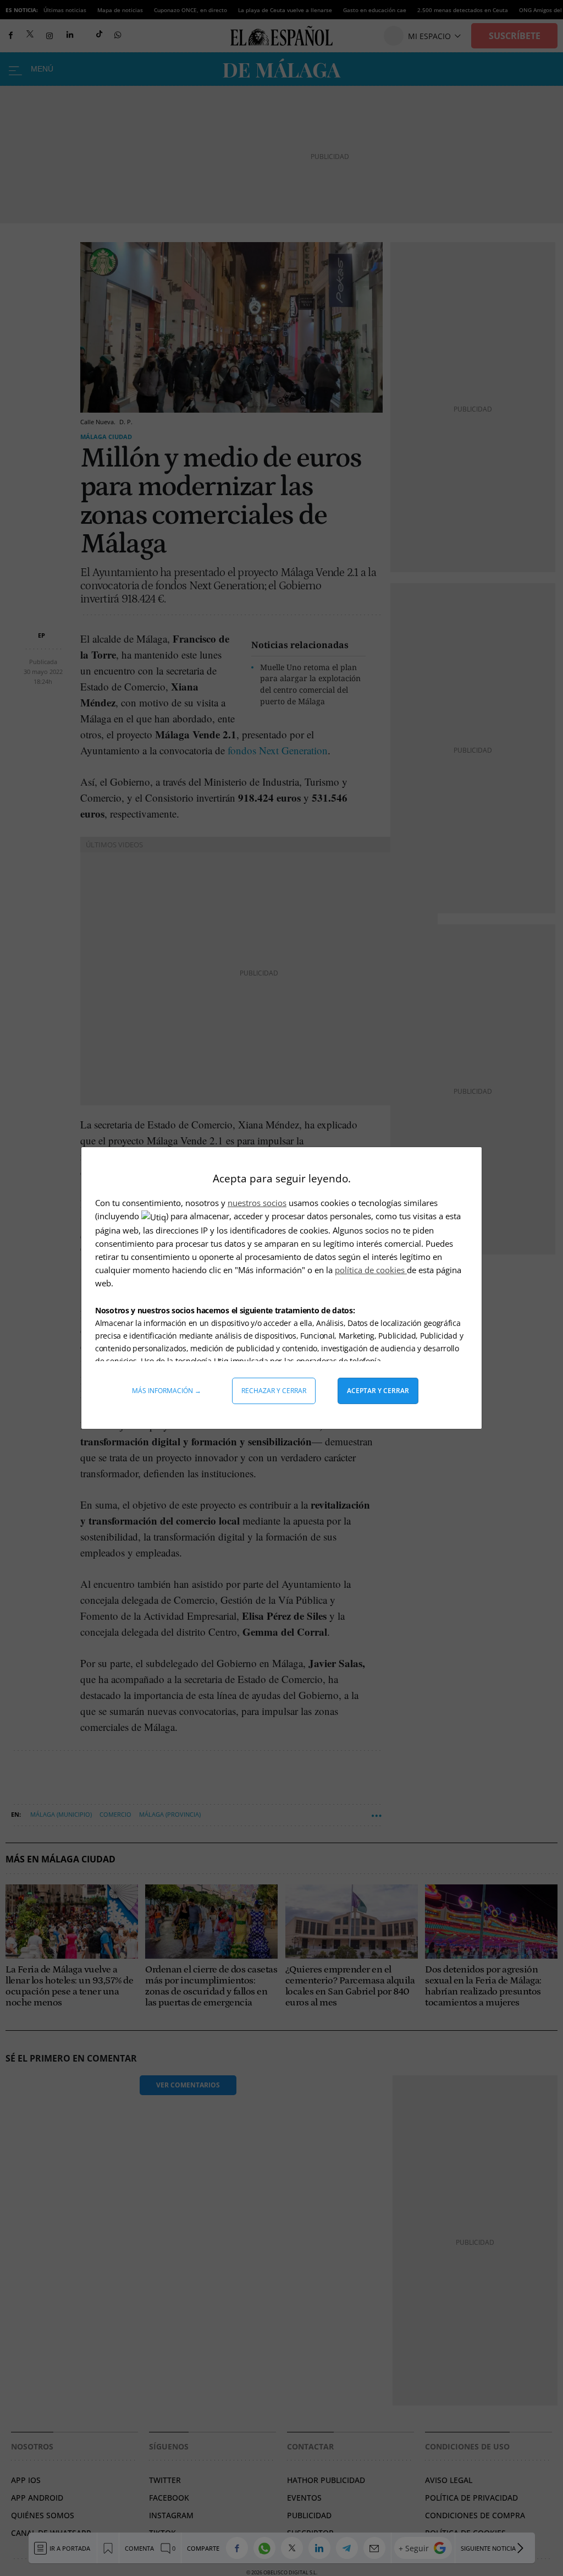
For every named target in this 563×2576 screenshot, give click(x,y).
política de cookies (371, 1270)
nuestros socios (257, 1203)
